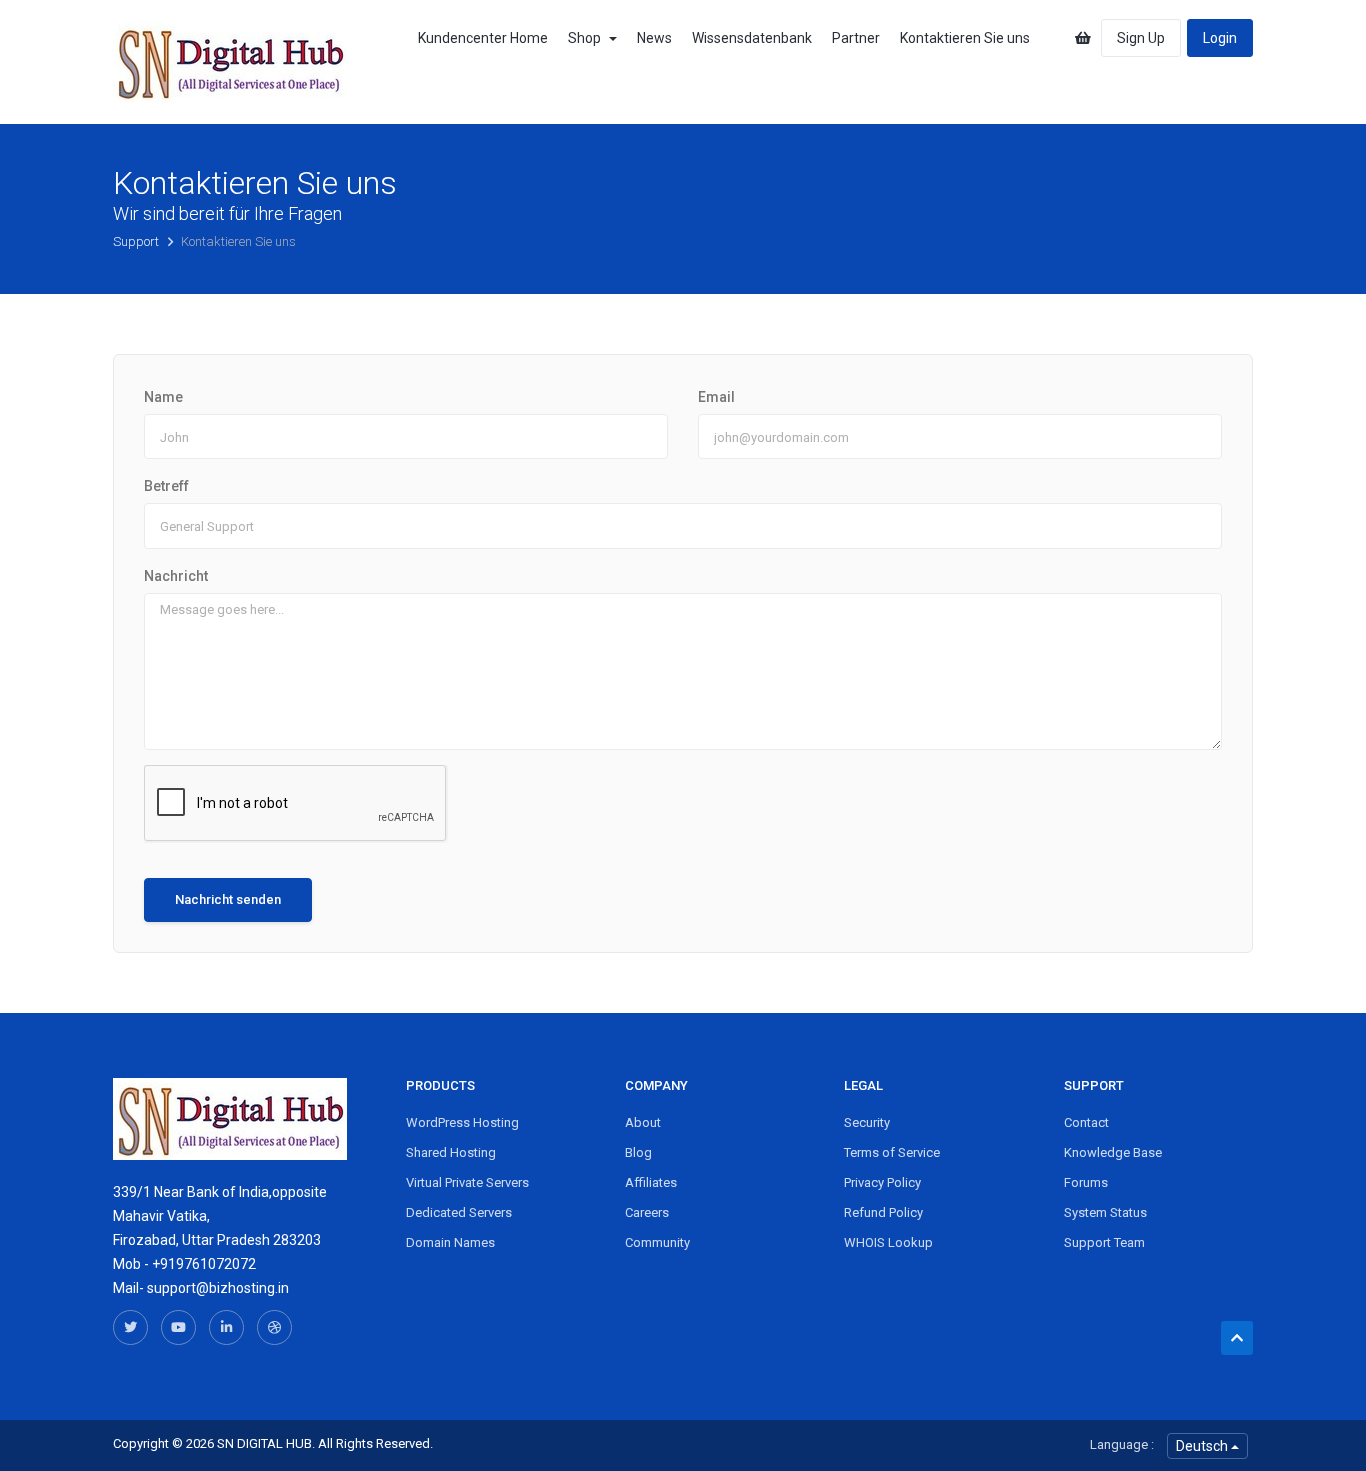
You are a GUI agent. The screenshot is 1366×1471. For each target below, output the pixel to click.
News (654, 38)
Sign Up (1141, 38)
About (643, 1122)
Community (657, 1242)
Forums (1086, 1182)
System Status (1105, 1212)
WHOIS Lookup (888, 1242)
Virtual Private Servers (467, 1182)
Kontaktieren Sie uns (965, 38)
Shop (587, 38)
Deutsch (1203, 1446)
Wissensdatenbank (752, 38)
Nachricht (176, 576)
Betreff (166, 486)
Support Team (1104, 1242)
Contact (1086, 1122)
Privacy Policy (882, 1182)
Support (137, 241)
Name (163, 397)
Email (716, 397)
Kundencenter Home (483, 38)
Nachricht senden (228, 899)
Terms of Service (892, 1152)
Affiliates (651, 1182)
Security (867, 1122)
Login (1220, 38)
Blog (638, 1152)
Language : (1122, 1444)
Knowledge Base (1113, 1152)
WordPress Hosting (462, 1122)
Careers (647, 1212)
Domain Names (450, 1242)
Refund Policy (883, 1212)
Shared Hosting (451, 1152)
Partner (856, 38)
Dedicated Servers (459, 1212)
